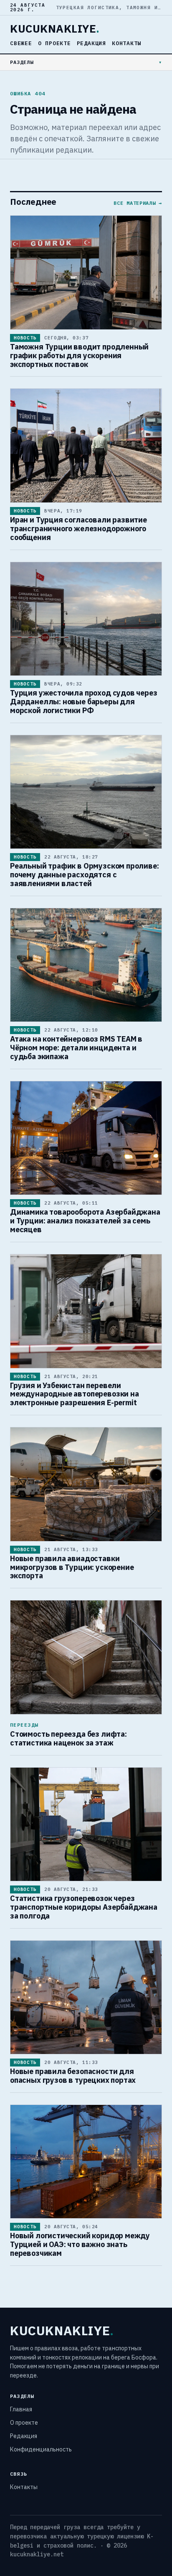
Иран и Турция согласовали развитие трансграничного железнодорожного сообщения (78, 529)
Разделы (22, 62)
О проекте (54, 43)
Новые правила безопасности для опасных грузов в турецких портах (73, 2076)
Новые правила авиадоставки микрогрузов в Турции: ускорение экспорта (72, 1567)
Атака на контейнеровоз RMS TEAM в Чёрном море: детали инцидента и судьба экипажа (76, 1048)
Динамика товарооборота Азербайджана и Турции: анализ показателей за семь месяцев (85, 1221)
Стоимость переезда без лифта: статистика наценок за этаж (68, 1738)
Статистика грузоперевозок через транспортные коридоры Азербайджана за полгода (84, 1907)
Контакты (126, 43)
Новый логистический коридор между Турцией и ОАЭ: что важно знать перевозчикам (80, 2244)
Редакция (91, 43)
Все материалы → (138, 203)
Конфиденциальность (41, 2449)
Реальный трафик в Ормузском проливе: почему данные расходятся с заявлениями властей (85, 875)
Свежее (21, 43)
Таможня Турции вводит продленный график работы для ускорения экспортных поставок (79, 355)
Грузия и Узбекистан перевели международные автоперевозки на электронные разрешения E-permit (75, 1394)
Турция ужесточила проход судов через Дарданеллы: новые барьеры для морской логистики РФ (84, 702)
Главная (21, 2409)
